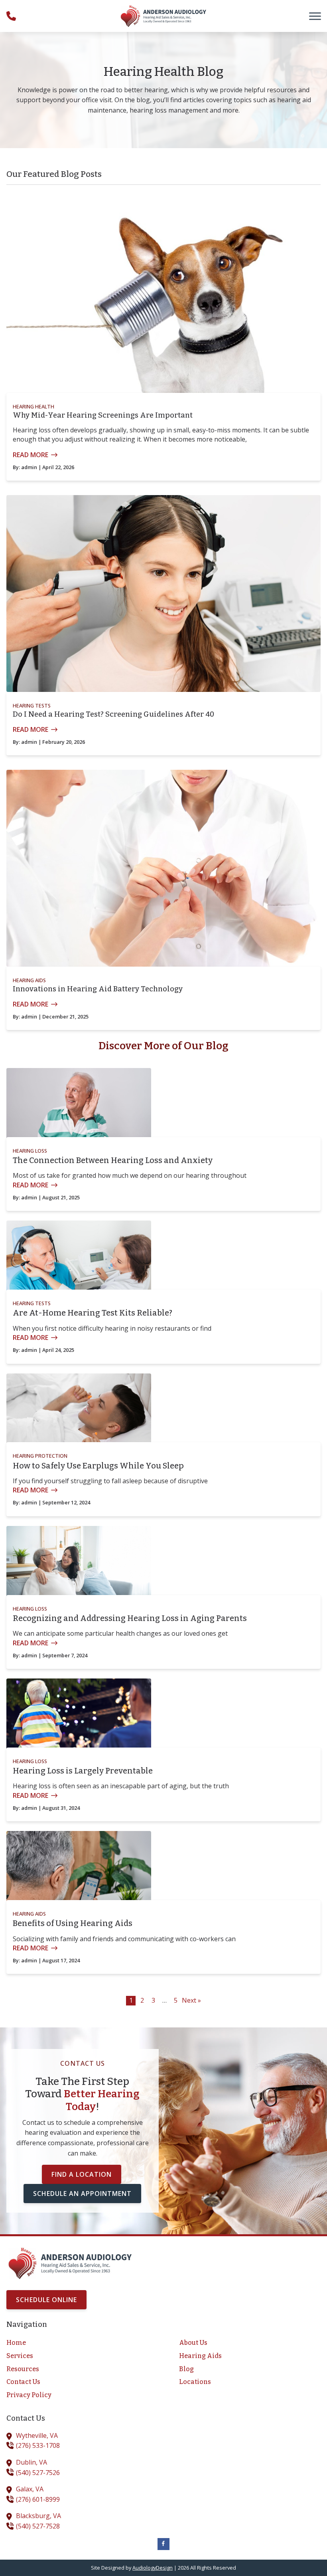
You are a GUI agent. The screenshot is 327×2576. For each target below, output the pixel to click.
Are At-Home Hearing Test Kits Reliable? (93, 1313)
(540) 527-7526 (38, 2473)
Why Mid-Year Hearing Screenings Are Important (103, 415)
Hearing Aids (29, 980)
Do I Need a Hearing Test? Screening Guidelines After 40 (113, 714)
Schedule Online (46, 2300)
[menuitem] (77, 2343)
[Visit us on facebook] (163, 2544)
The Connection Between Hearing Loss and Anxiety (113, 1160)
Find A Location (82, 2174)
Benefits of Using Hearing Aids (73, 1923)
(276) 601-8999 (38, 2499)
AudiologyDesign (153, 2568)
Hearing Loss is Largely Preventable (83, 1771)
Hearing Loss (30, 1151)
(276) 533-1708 (38, 2445)
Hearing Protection (40, 1456)
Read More (31, 455)
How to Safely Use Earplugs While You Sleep (98, 1466)
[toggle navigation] (315, 16)
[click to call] (11, 16)
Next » (191, 2000)
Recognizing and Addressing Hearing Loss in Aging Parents (130, 1618)
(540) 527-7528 (38, 2526)
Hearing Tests (32, 705)
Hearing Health (33, 406)
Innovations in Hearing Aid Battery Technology (98, 989)
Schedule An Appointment (82, 2194)
